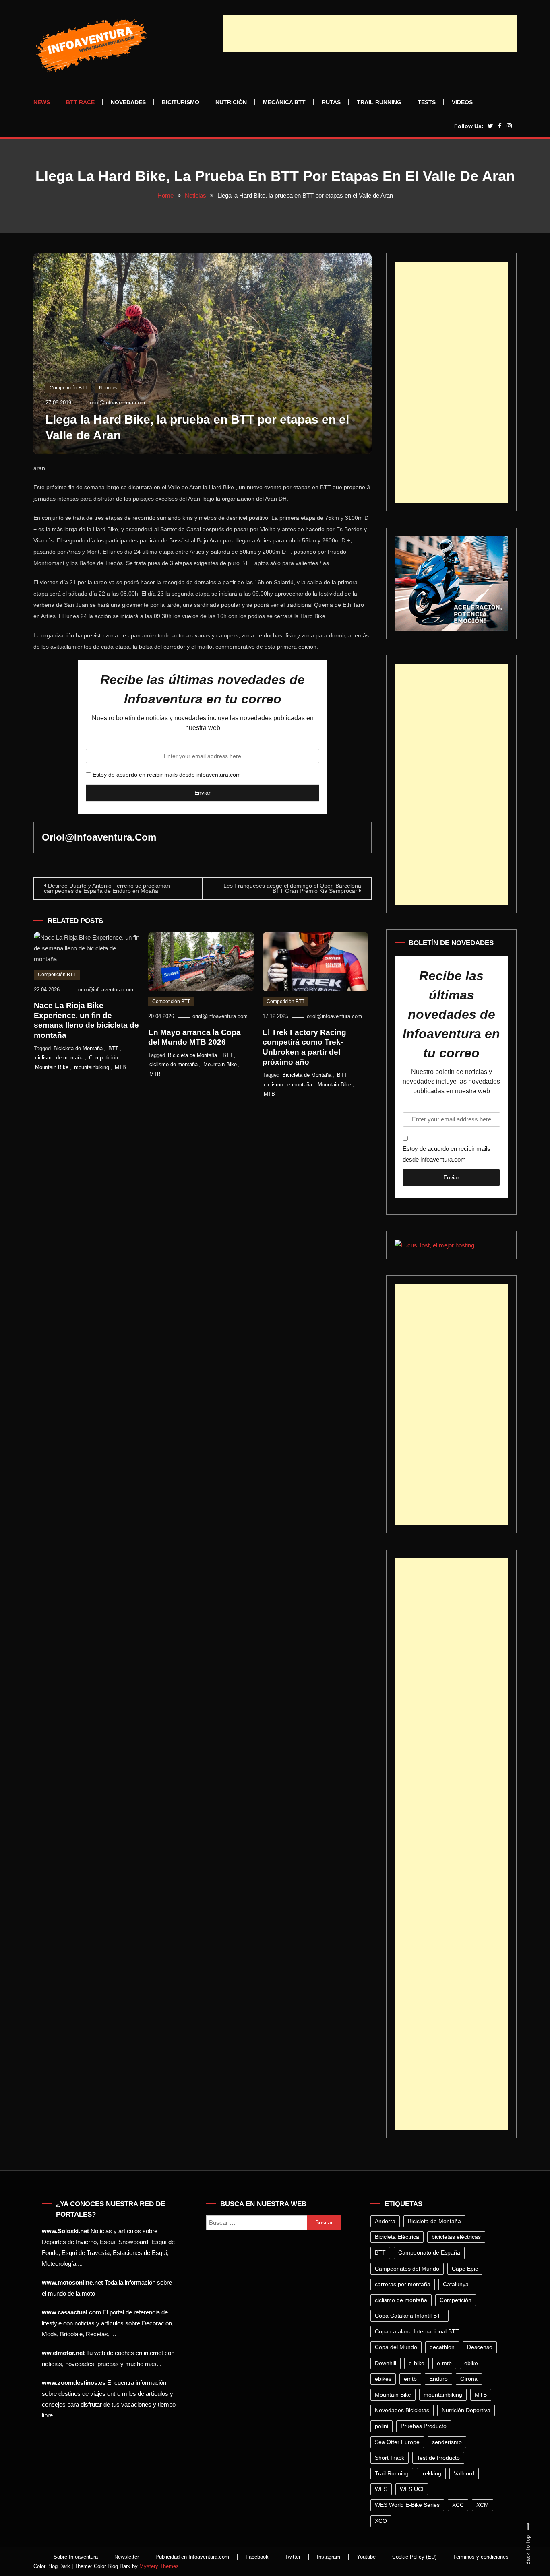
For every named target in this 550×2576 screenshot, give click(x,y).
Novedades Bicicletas (402, 2410)
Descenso (480, 2347)
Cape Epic (465, 2269)
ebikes (383, 2379)
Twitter (293, 2557)
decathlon (442, 2347)
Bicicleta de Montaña (78, 1048)
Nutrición (231, 102)
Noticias (108, 388)
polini (381, 2426)
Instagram (329, 2557)
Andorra (385, 2221)
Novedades (128, 102)
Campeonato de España (429, 2252)
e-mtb (444, 2363)
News (42, 102)
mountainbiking (92, 1067)
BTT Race (80, 102)
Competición (103, 1058)
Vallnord (464, 2473)
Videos (462, 102)
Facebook (257, 2557)
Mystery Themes (159, 2566)
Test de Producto (438, 2458)
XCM (483, 2505)
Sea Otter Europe (397, 2442)
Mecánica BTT (284, 102)
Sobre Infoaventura (76, 2557)
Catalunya (456, 2284)
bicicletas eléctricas (456, 2237)
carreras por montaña (403, 2284)
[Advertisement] (370, 33)
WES (381, 2489)
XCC (458, 2505)
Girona (469, 2379)
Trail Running (379, 102)
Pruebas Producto (424, 2426)
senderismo (447, 2442)
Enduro (438, 2379)
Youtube (366, 2557)
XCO (381, 2521)
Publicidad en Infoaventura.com (192, 2557)
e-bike (417, 2363)
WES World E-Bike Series (407, 2505)
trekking (431, 2473)
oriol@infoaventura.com (117, 403)
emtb (410, 2379)
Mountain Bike (52, 1067)
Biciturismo (181, 102)
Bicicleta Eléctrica (397, 2237)
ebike (471, 2363)
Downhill (386, 2363)
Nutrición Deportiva (466, 2410)
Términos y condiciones (481, 2557)
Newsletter (127, 2557)
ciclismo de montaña (59, 1058)
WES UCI (412, 2489)
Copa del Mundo (396, 2347)
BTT (113, 1048)
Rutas (331, 102)
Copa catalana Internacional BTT (417, 2331)
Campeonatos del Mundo (407, 2269)
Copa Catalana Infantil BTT (409, 2316)
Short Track (390, 2458)
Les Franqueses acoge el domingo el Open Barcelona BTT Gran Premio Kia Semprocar (292, 888)
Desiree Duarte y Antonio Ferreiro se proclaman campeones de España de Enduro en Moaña (107, 888)
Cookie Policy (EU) (414, 2557)
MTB (120, 1067)
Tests (427, 102)
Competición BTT (68, 388)
